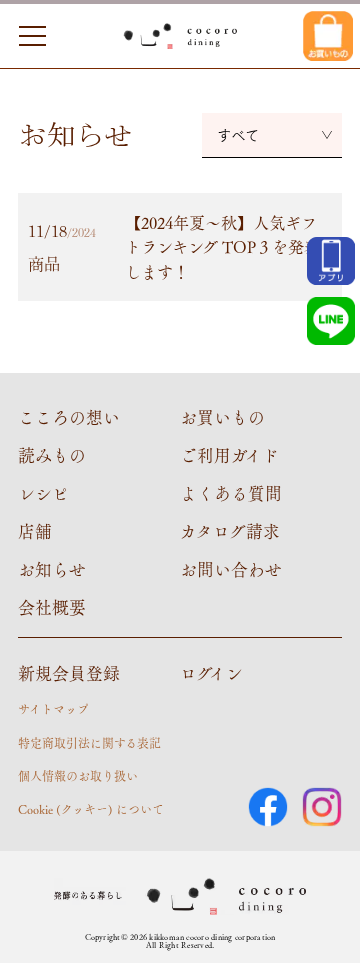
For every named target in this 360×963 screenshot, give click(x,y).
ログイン (211, 673)
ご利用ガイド (229, 455)
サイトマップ (53, 709)
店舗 (35, 531)
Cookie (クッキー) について (91, 809)
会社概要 (52, 607)
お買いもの (222, 417)
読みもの (52, 455)
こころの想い (69, 417)
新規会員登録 (69, 673)
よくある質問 (231, 493)
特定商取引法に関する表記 (89, 743)
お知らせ (52, 569)
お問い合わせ (231, 569)
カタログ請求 (230, 531)
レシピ (43, 493)
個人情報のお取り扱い (78, 776)
